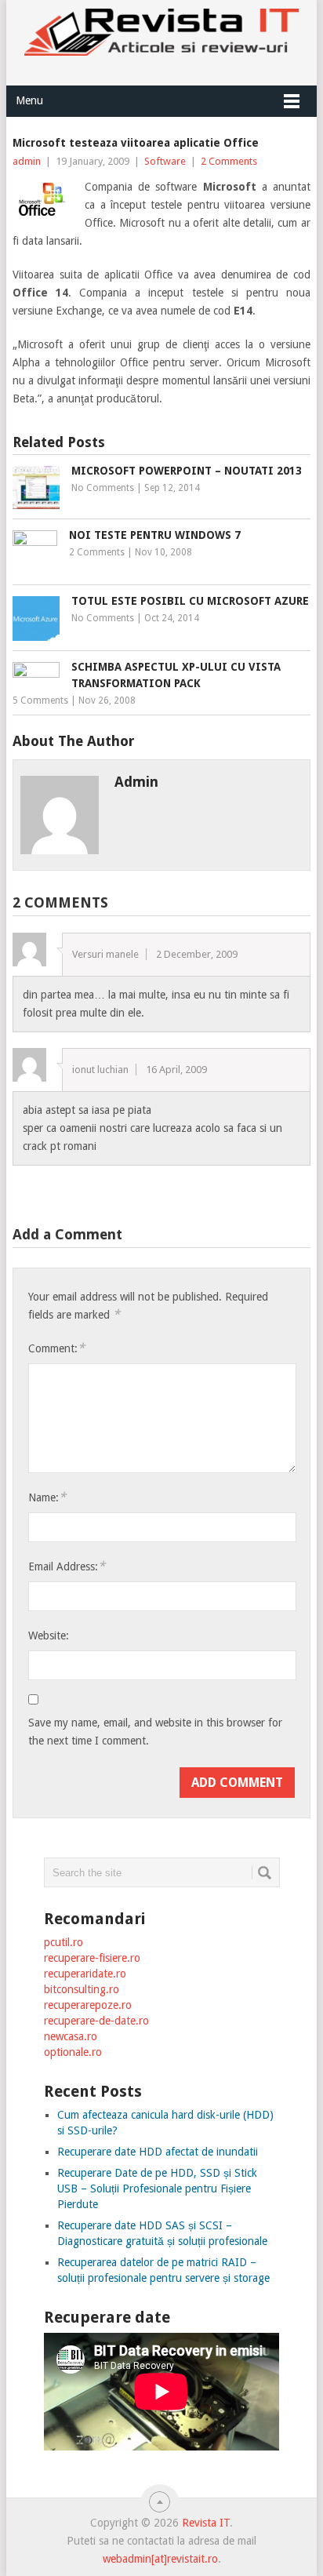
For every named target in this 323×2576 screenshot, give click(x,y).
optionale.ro (73, 2052)
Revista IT (206, 2523)
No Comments (103, 488)
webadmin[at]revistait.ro (160, 2559)
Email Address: (67, 1566)
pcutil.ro (64, 1942)
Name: (47, 1497)
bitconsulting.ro (82, 1989)
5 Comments (40, 700)
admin (27, 161)
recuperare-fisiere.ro (92, 1958)
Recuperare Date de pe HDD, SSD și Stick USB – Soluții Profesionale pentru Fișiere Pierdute (157, 2189)
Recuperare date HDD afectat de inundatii (158, 2152)
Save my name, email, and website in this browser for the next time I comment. (155, 1732)
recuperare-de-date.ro (96, 2021)
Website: (49, 1635)
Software (165, 161)
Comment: (56, 1348)
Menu (29, 100)
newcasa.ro (71, 2036)
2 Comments (229, 161)
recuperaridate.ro (85, 1974)
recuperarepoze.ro (88, 2005)
